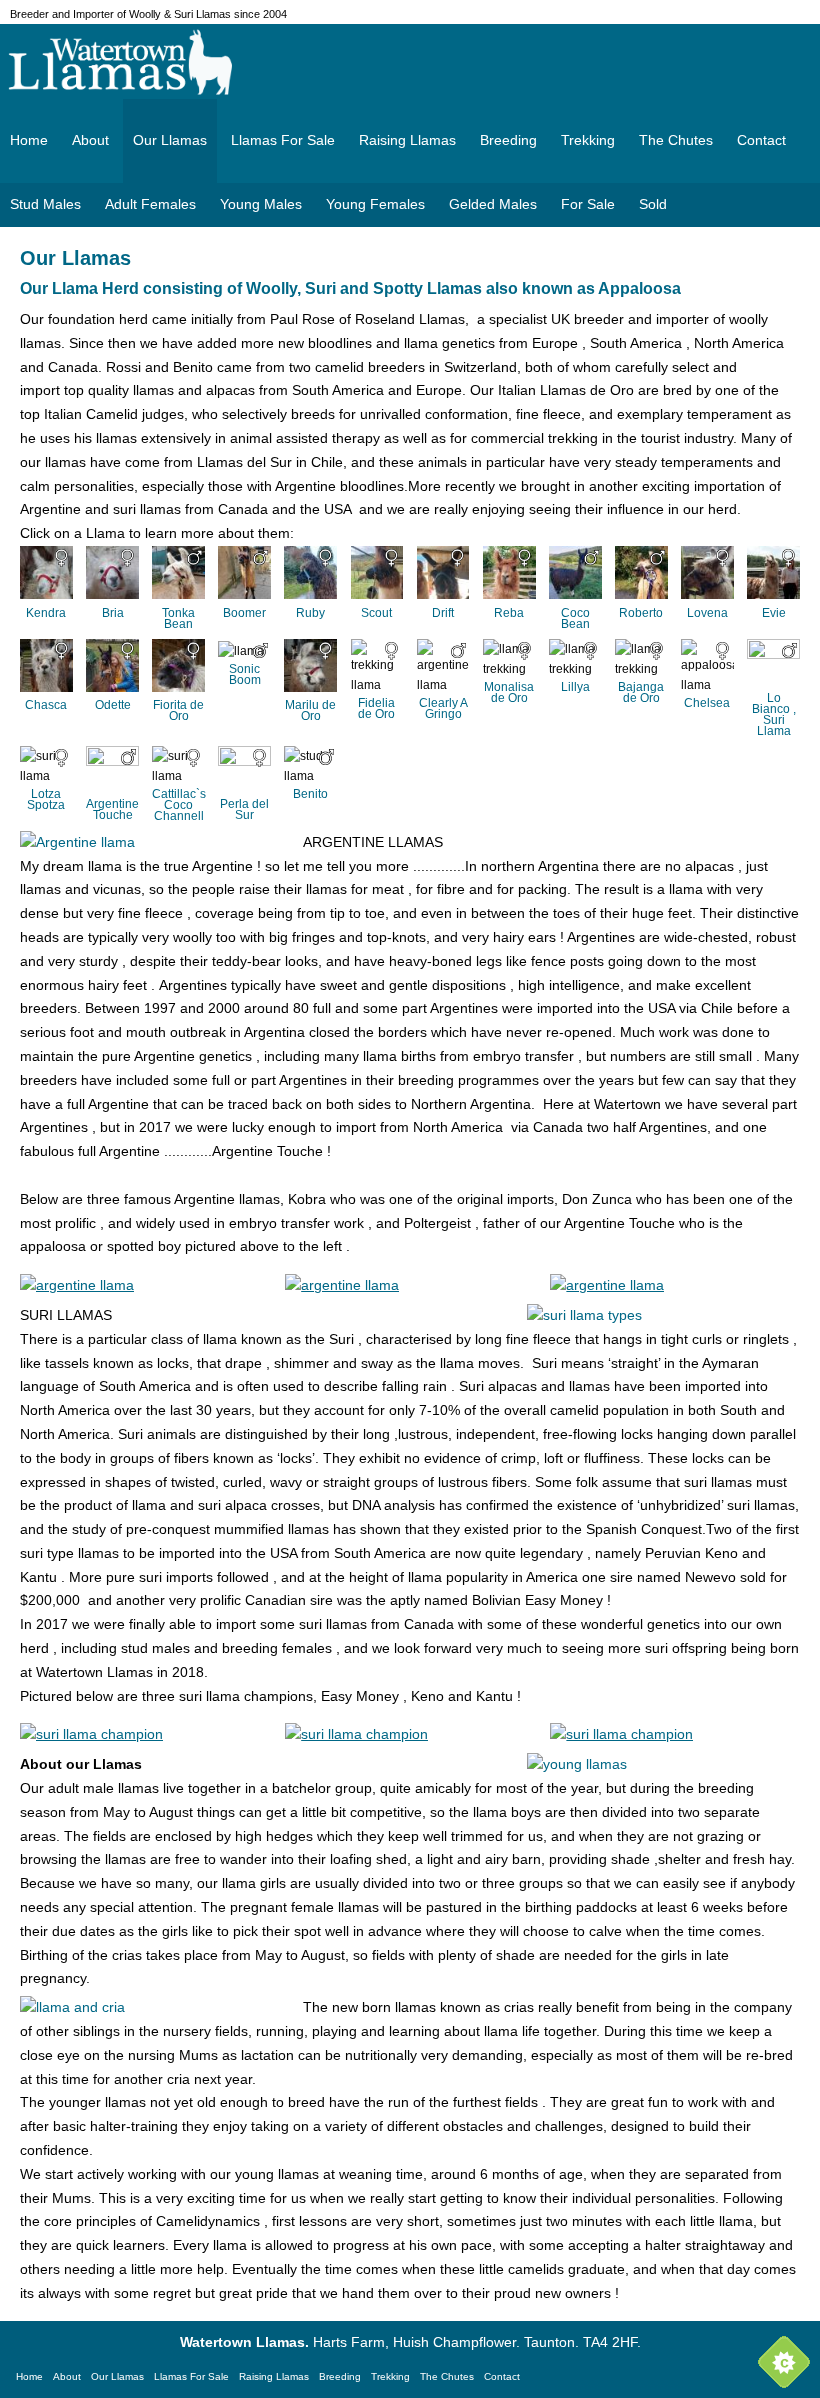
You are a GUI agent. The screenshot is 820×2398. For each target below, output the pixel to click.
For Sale (588, 204)
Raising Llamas (407, 140)
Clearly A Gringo (443, 708)
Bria (113, 613)
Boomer (244, 613)
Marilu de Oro (310, 710)
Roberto (641, 613)
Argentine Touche (112, 809)
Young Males (261, 204)
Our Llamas (170, 140)
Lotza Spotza (46, 799)
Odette (113, 705)
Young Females (375, 204)
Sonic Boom (245, 674)
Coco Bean (575, 618)
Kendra (46, 613)
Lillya (575, 687)
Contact (761, 140)
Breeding (508, 140)
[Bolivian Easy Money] (91, 1734)
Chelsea (707, 703)
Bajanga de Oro (641, 692)
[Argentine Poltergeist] (607, 1285)
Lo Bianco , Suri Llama (774, 714)
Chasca (46, 705)
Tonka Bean (178, 618)
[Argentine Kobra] (77, 1285)
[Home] (410, 62)
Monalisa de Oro (509, 692)
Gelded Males (493, 204)
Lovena (707, 613)
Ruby (310, 613)
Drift (443, 613)
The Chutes (676, 140)
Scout (376, 613)
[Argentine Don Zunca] (342, 1285)
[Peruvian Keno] (356, 1734)
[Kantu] (621, 1734)
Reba (509, 613)
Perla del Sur (244, 809)
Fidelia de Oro (376, 708)
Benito (310, 794)
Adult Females (150, 204)
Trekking (588, 140)
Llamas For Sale (283, 140)
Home (29, 140)
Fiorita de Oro (178, 710)
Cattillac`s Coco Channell (179, 805)
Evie (774, 613)
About (90, 140)
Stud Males (45, 204)
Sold (653, 204)
